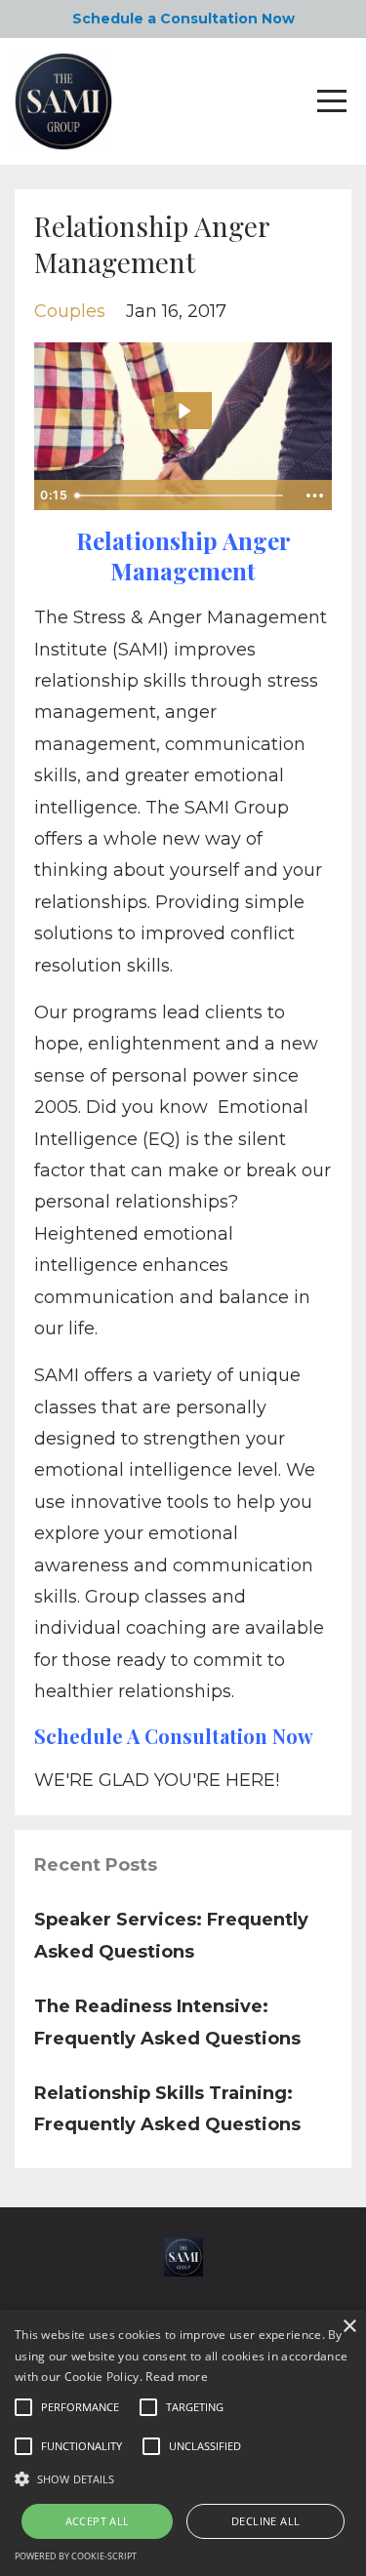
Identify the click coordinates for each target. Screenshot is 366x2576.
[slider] (182, 495)
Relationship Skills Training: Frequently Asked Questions (167, 2109)
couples (70, 311)
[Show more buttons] (314, 495)
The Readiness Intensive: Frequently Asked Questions (167, 2022)
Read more (177, 2377)
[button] (183, 2479)
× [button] (349, 2327)
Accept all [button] (98, 2521)
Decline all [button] (265, 2521)
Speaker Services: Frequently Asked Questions (171, 1935)
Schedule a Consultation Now (183, 19)
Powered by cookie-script (76, 2556)
